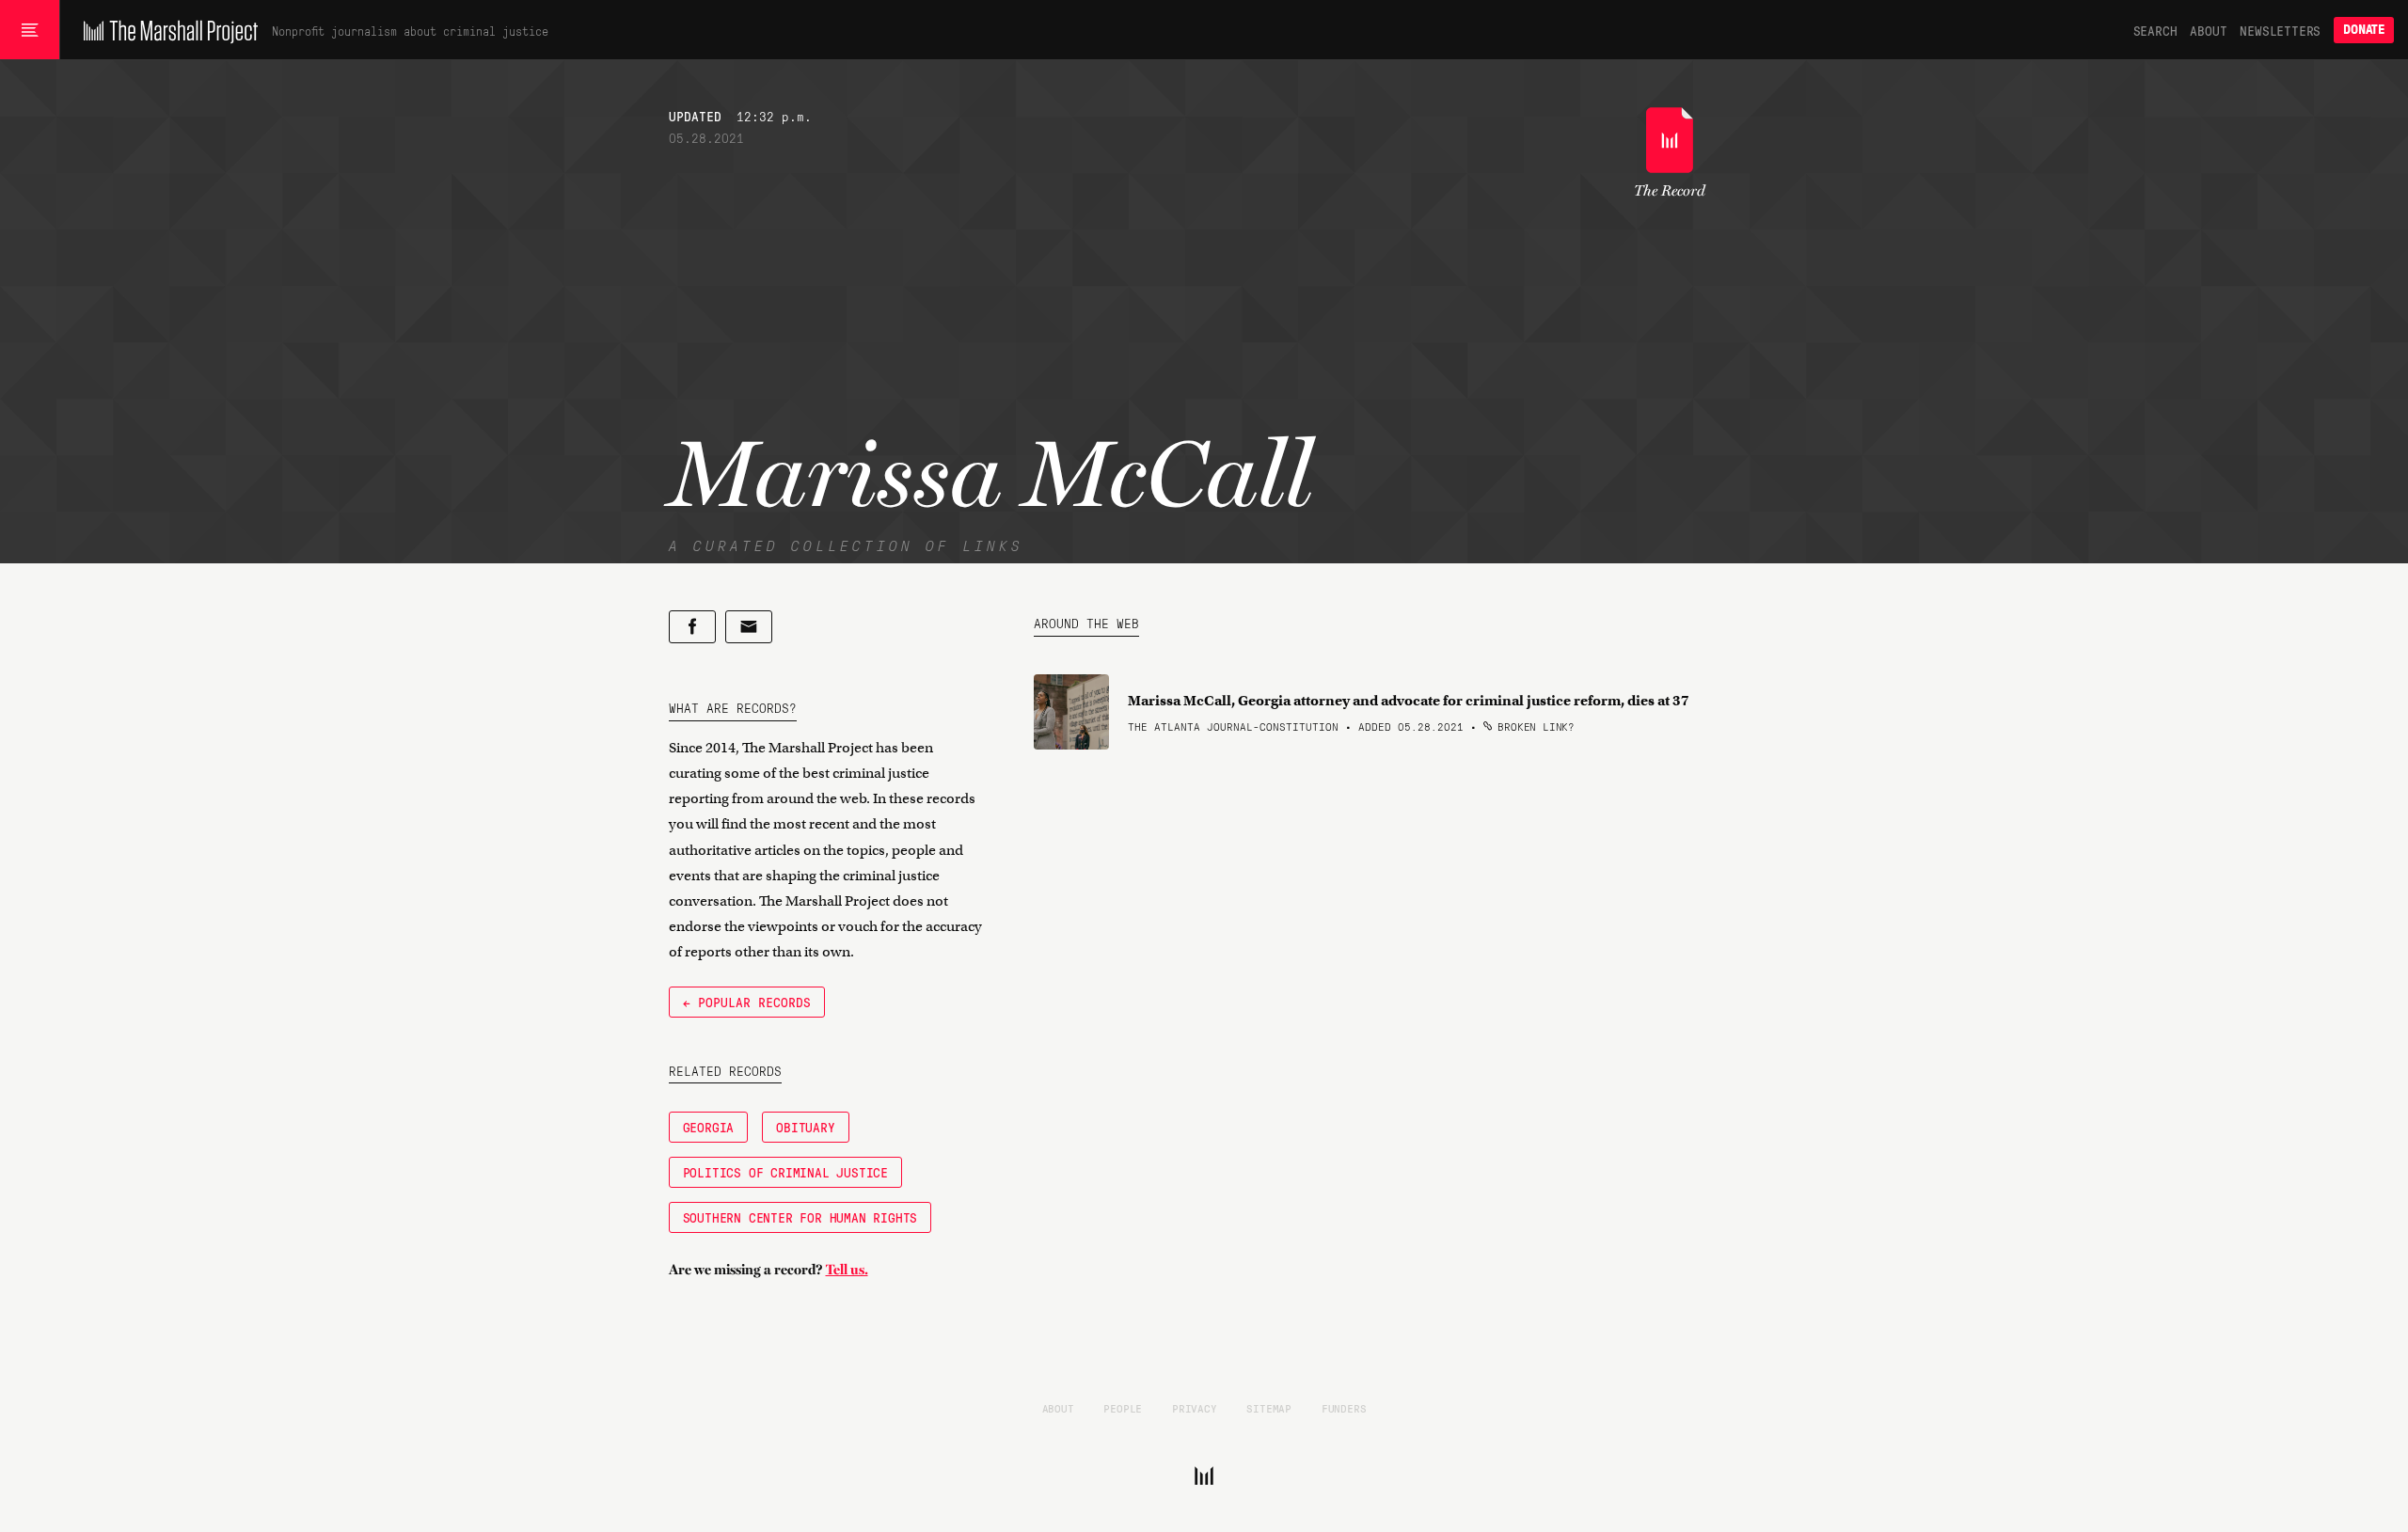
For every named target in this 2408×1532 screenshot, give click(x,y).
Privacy (1195, 1408)
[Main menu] (30, 30)
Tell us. (847, 1270)
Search (2155, 30)
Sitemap (1269, 1408)
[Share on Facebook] (692, 627)
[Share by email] (749, 627)
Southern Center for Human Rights (800, 1217)
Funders (1344, 1408)
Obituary (805, 1127)
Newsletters (2280, 30)
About (2208, 30)
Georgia (709, 1127)
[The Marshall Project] (166, 30)
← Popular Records (747, 1002)
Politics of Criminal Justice (785, 1172)
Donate (2364, 30)
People (1123, 1408)
